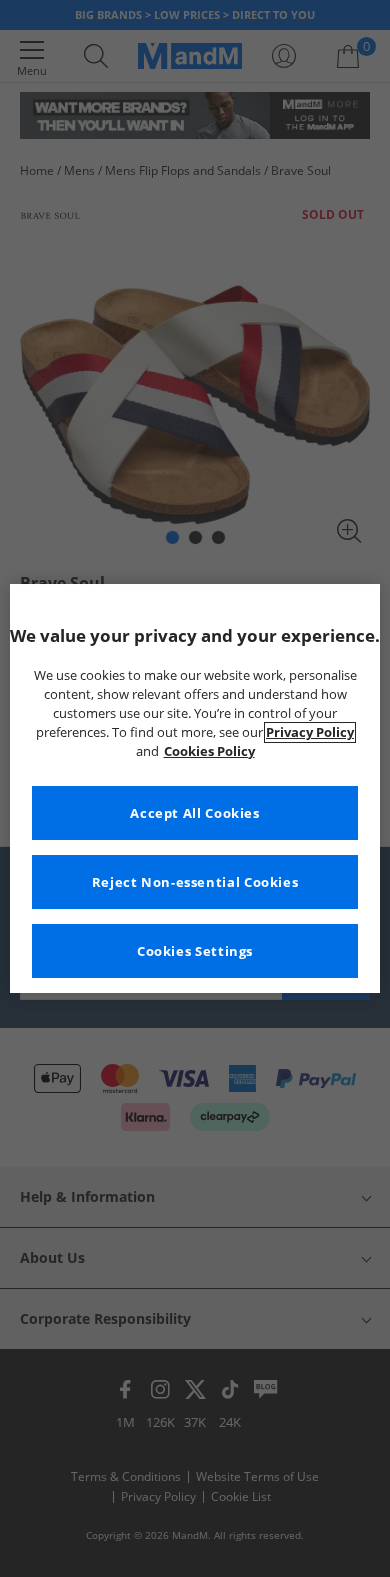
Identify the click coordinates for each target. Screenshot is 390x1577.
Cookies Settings (195, 951)
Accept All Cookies (194, 813)
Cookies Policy (209, 751)
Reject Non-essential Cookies (195, 882)
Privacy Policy (310, 732)
